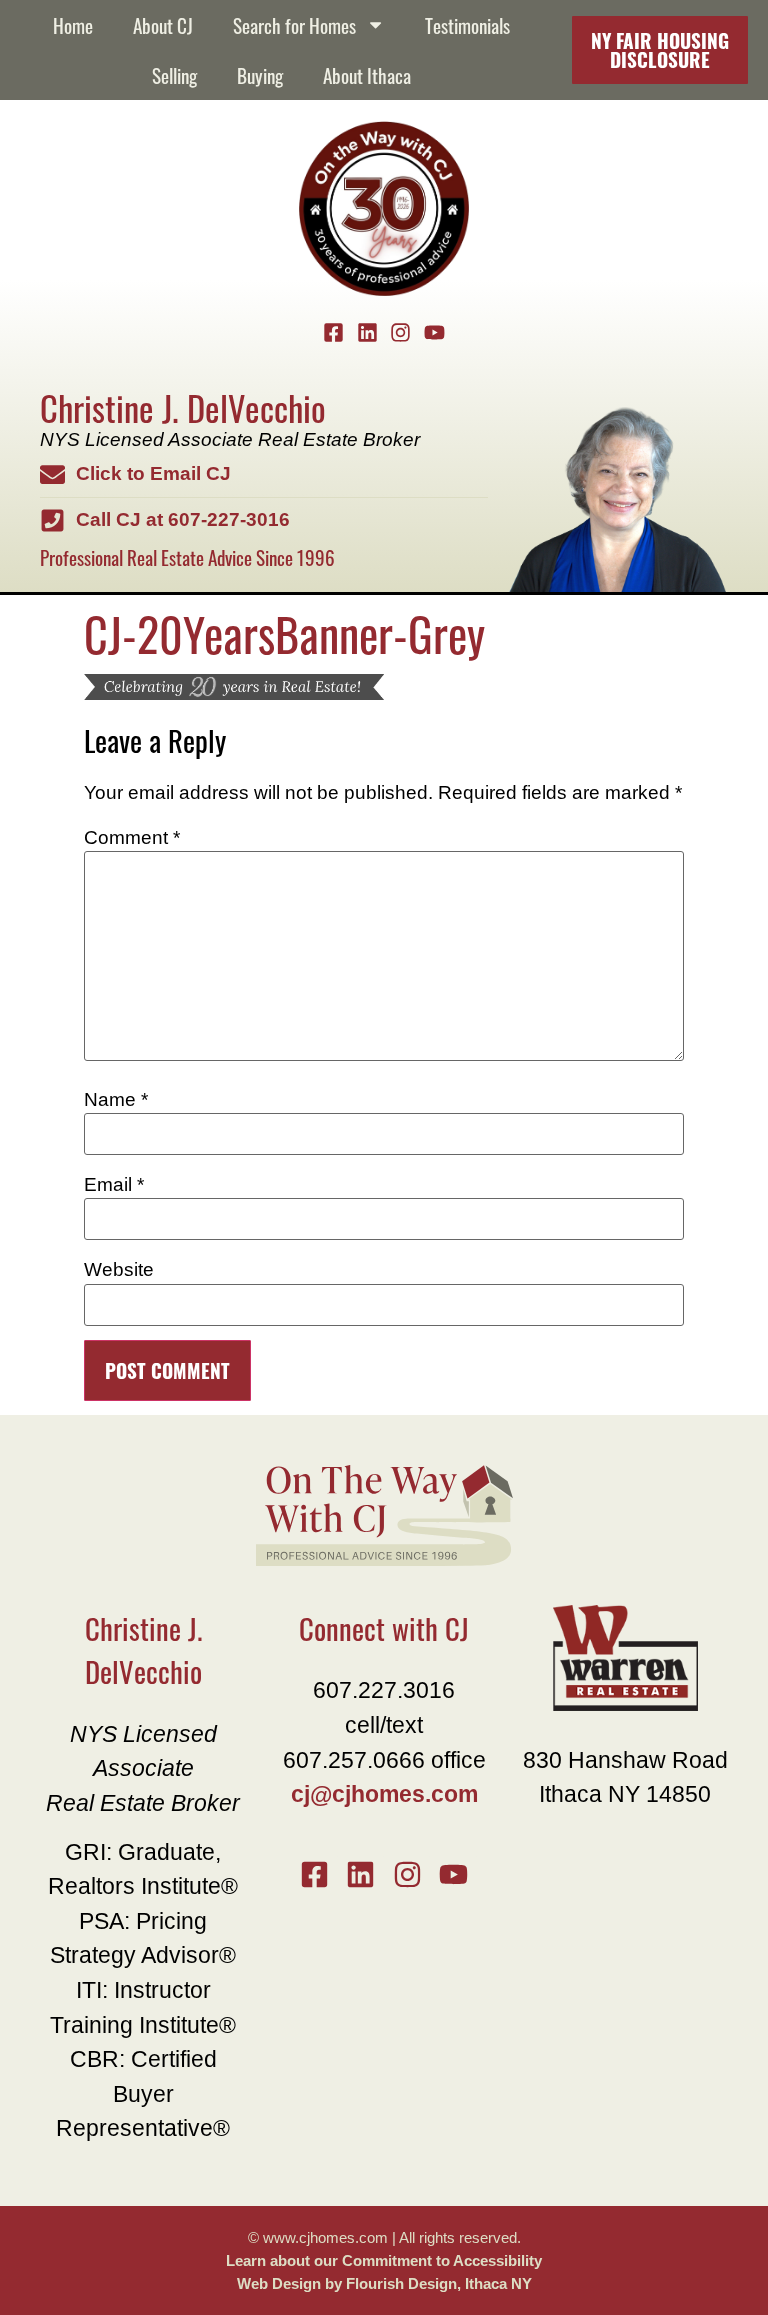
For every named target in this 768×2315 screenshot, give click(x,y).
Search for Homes (294, 24)
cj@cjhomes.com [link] (384, 1794)
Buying (260, 74)
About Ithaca (367, 74)
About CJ (163, 24)
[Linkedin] (367, 333)
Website (119, 1269)
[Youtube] (435, 333)
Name (116, 1099)
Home (73, 24)
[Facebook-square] (334, 333)
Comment (132, 837)
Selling (174, 74)
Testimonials (467, 24)
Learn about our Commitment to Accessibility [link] (384, 2260)
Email (114, 1184)
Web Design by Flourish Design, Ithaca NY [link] (384, 2283)
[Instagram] (401, 333)
